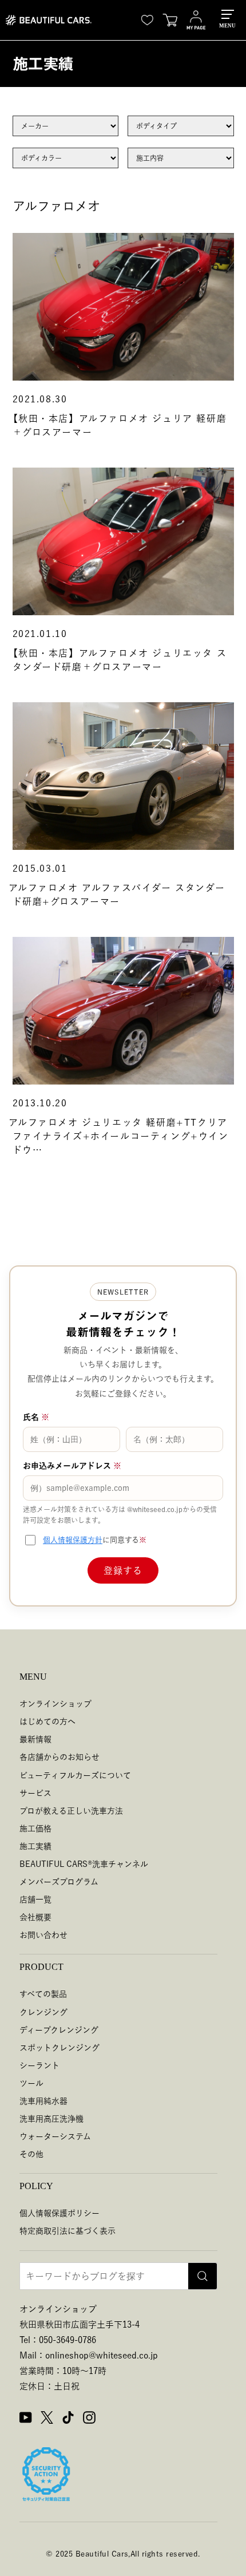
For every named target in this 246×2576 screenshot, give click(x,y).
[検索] (203, 2276)
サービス (35, 1793)
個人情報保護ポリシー (59, 2213)
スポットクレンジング (59, 2048)
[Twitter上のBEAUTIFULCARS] (47, 2419)
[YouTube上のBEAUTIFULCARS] (26, 2419)
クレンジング (43, 2012)
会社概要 (35, 1917)
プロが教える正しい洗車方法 (71, 1811)
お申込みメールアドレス (72, 1466)
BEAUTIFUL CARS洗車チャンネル (84, 1864)
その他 (31, 2154)
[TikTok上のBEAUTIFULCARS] (68, 2419)
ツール (31, 2083)
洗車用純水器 (43, 2101)
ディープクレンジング (59, 2030)
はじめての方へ (47, 1722)
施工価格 (35, 1829)
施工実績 (35, 1846)
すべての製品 (43, 1994)
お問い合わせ (43, 1935)
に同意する (95, 1540)
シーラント (39, 2065)
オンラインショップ (55, 1704)
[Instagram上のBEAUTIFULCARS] (89, 2419)
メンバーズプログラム (59, 1882)
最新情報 (35, 1739)
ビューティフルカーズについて (75, 1775)
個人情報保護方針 (73, 1540)
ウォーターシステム (55, 2136)
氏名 (36, 1417)
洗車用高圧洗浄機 (51, 2119)
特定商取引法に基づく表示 (68, 2231)
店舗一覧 (35, 1900)
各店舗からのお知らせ (59, 1757)
